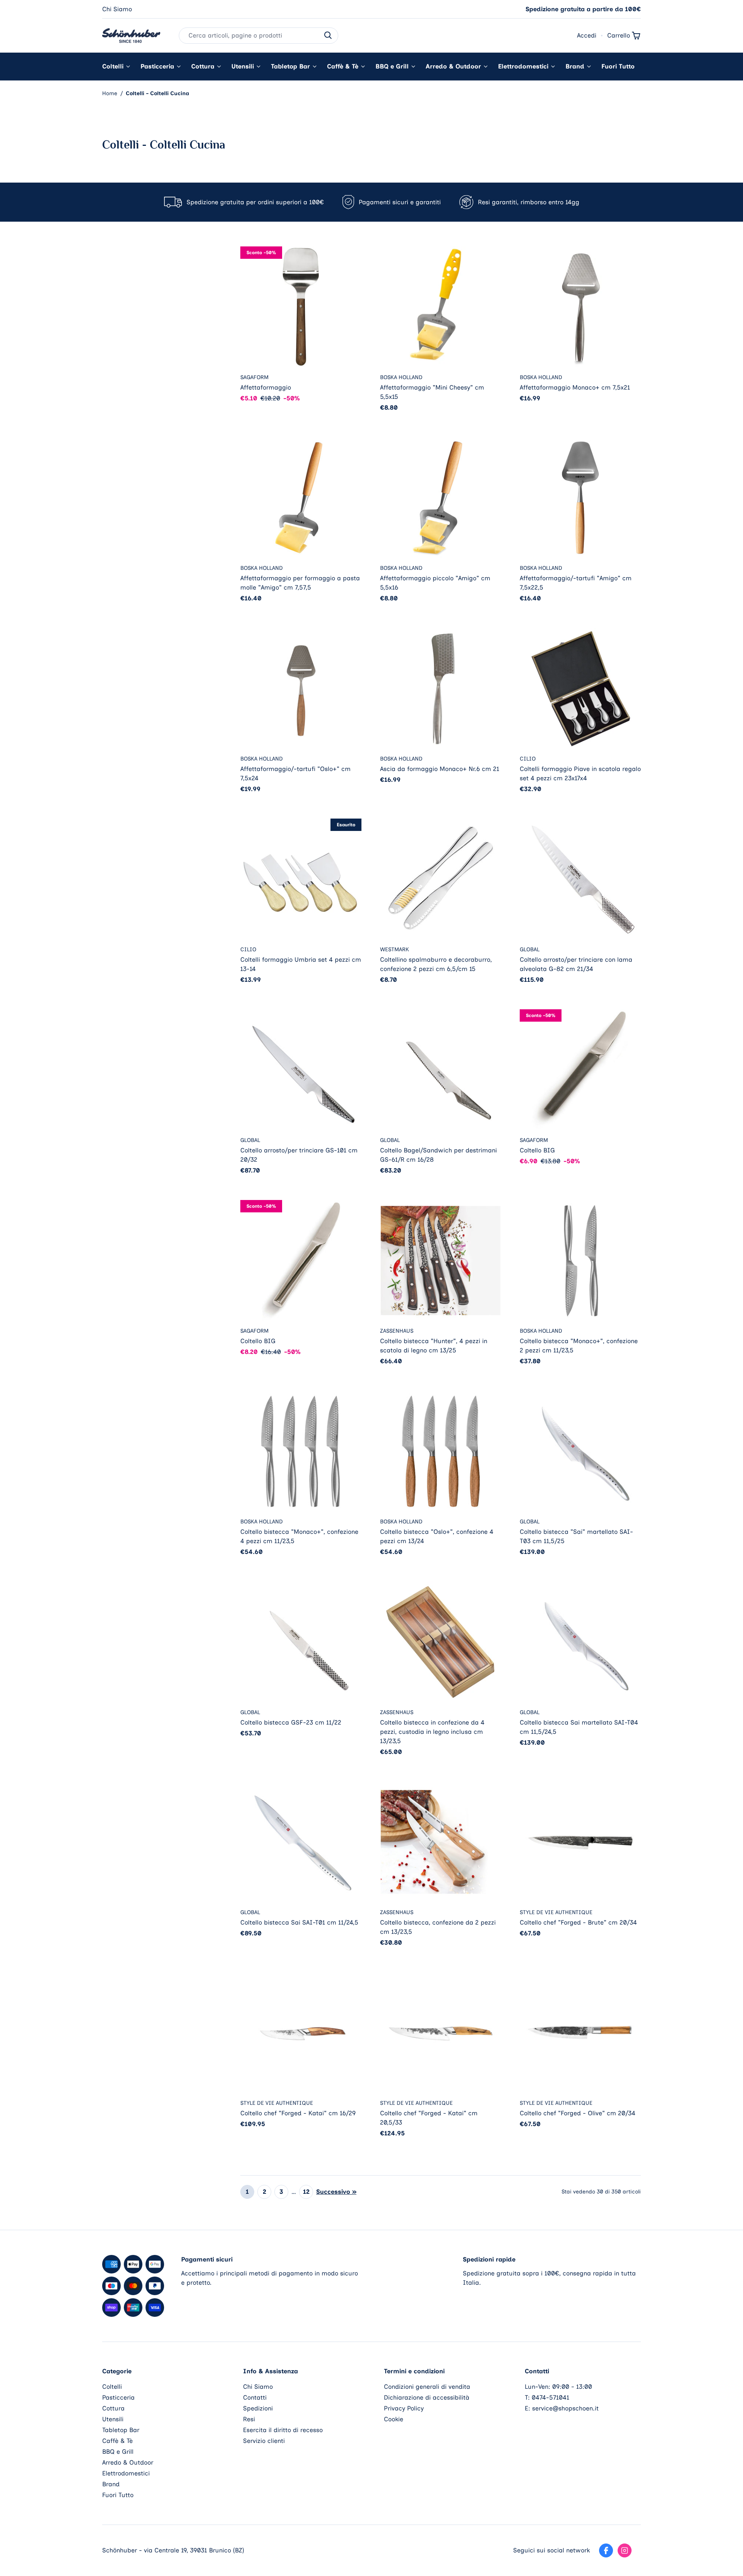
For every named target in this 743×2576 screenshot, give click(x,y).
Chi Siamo (117, 9)
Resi (249, 2419)
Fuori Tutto (618, 66)
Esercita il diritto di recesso (283, 2430)
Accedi (587, 35)
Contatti (255, 2397)
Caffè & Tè (343, 66)
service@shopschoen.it (565, 2408)
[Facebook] (606, 2550)
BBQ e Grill (392, 66)
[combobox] (259, 36)
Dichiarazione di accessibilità (427, 2397)
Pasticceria (157, 66)
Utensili (243, 66)
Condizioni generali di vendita (427, 2387)
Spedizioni (258, 2408)
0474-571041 (550, 2397)
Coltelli (113, 66)
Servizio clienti (264, 2441)
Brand (575, 66)
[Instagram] (625, 2550)
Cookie (394, 2419)
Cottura (203, 66)
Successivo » (336, 2192)
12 (306, 2192)
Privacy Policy (404, 2408)
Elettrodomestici (523, 66)
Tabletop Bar (290, 66)
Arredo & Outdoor (453, 66)
